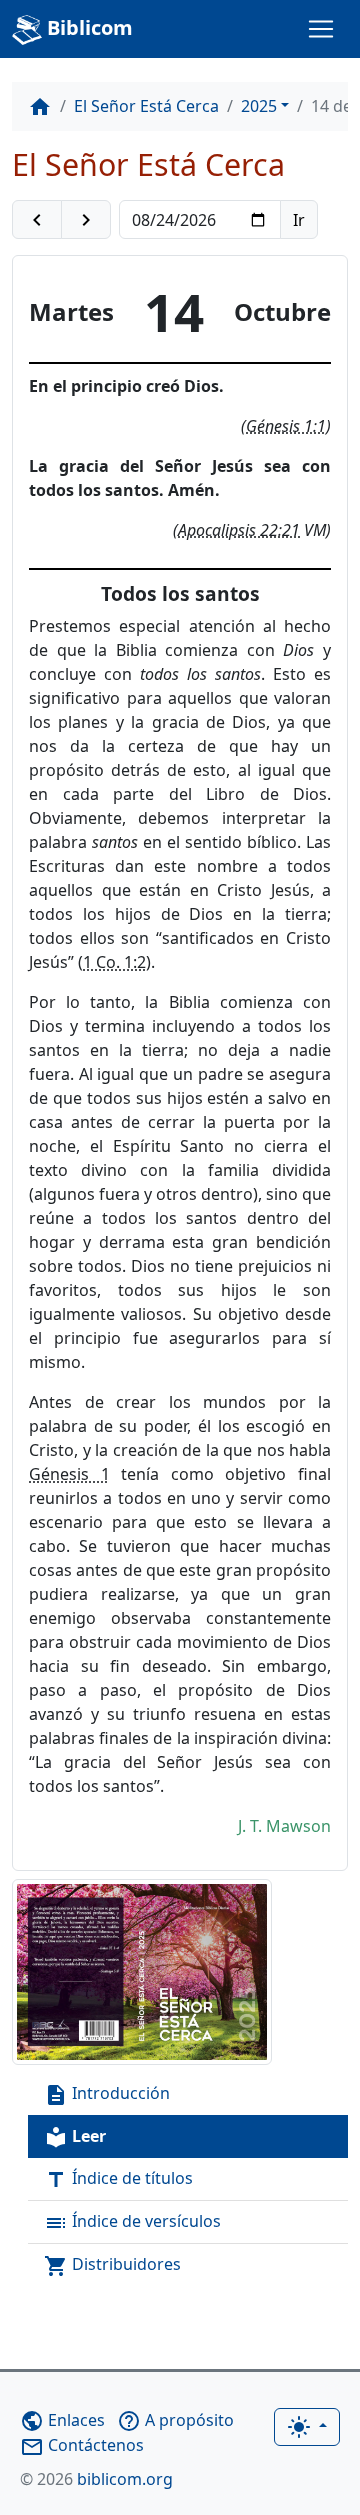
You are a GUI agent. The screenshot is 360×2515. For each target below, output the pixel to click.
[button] (37, 220)
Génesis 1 (69, 1474)
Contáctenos (82, 2445)
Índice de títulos (118, 2179)
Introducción (107, 2094)
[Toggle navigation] (321, 29)
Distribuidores (112, 2265)
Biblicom (87, 27)
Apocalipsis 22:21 (239, 530)
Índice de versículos (132, 2222)
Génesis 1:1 (286, 426)
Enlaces (62, 2420)
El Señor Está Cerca (146, 106)
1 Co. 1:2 (114, 962)
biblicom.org (96, 2479)
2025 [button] (259, 106)
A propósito (175, 2420)
